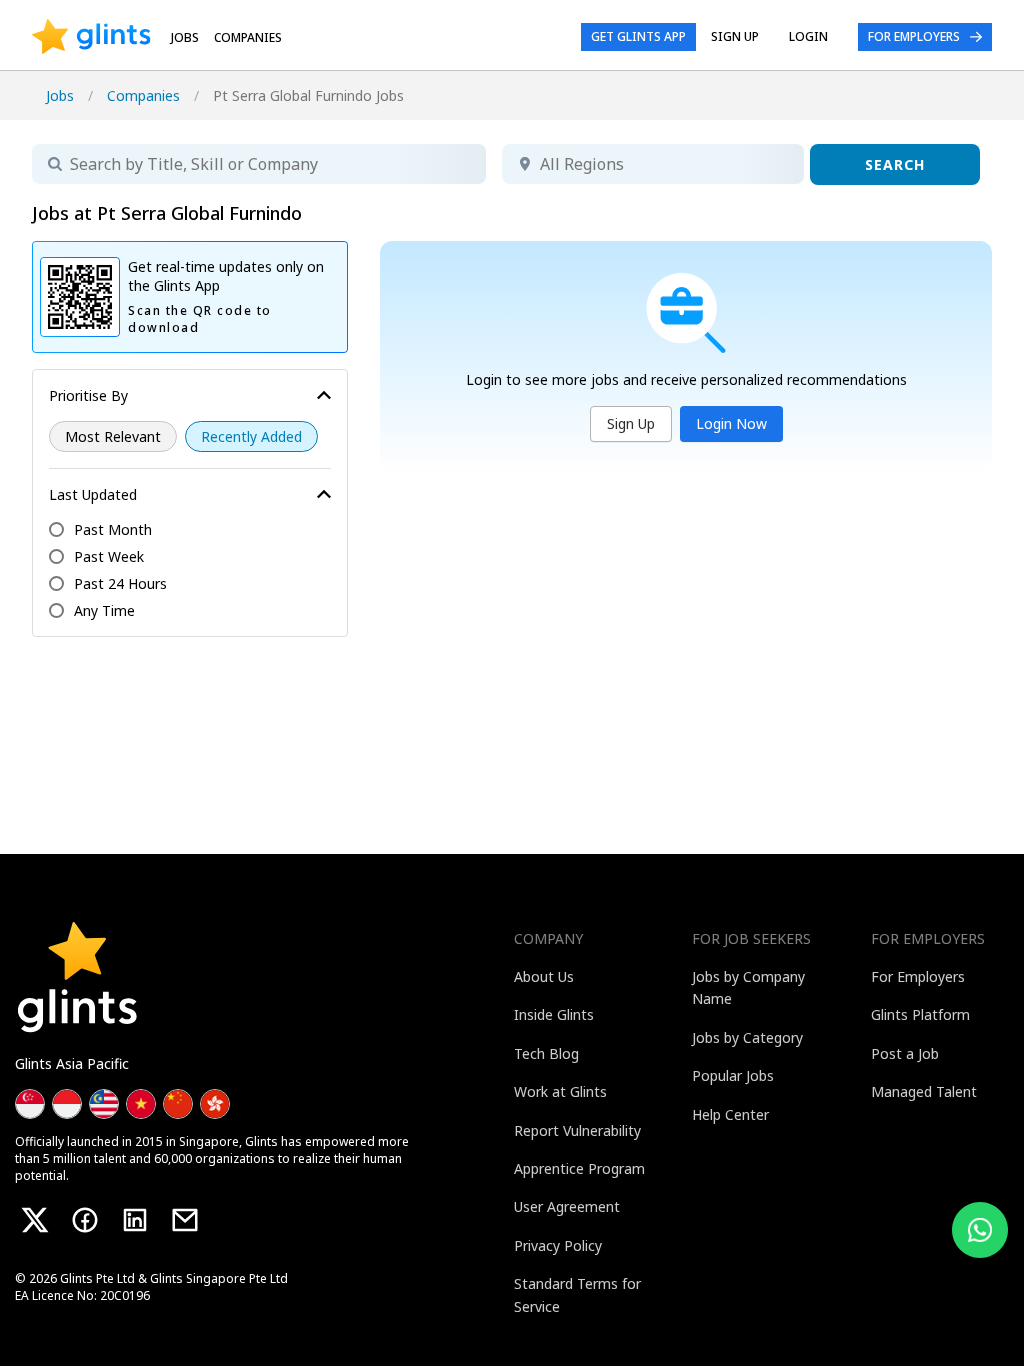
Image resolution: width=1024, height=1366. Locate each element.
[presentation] (91, 37)
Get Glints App (638, 36)
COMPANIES (248, 37)
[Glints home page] (91, 37)
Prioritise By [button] (88, 395)
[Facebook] (85, 1220)
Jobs (185, 37)
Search (895, 164)
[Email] (185, 1220)
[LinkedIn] (135, 1220)
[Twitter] (35, 1220)
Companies (143, 95)
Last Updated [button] (93, 494)
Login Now (731, 423)
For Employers (914, 36)
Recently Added (251, 436)
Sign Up (631, 423)
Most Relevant (113, 436)
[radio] (113, 436)
